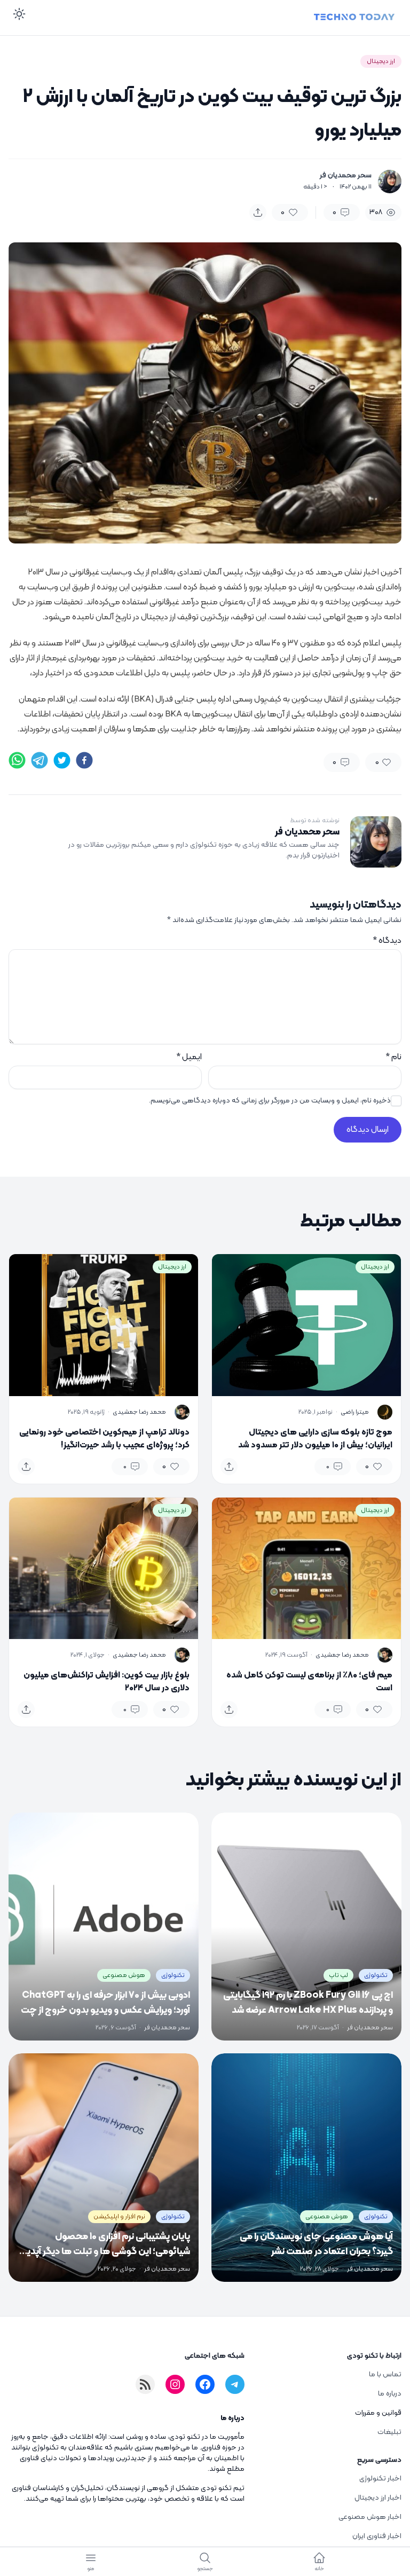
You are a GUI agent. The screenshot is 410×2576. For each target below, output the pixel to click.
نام (393, 1057)
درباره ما (390, 2394)
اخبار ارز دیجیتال (378, 2498)
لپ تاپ (338, 1975)
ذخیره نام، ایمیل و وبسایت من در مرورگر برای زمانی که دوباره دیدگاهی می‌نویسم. (270, 1101)
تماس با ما (385, 2374)
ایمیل (189, 1057)
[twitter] (62, 760)
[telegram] (40, 760)
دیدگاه (387, 941)
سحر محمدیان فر (346, 176)
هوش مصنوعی (124, 1975)
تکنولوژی (376, 1975)
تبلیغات (389, 2432)
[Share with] (258, 212)
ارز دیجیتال (381, 61)
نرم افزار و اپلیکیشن (119, 2217)
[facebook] (84, 760)
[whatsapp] (17, 760)
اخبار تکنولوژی (380, 2479)
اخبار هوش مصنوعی (370, 2517)
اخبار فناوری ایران (377, 2536)
